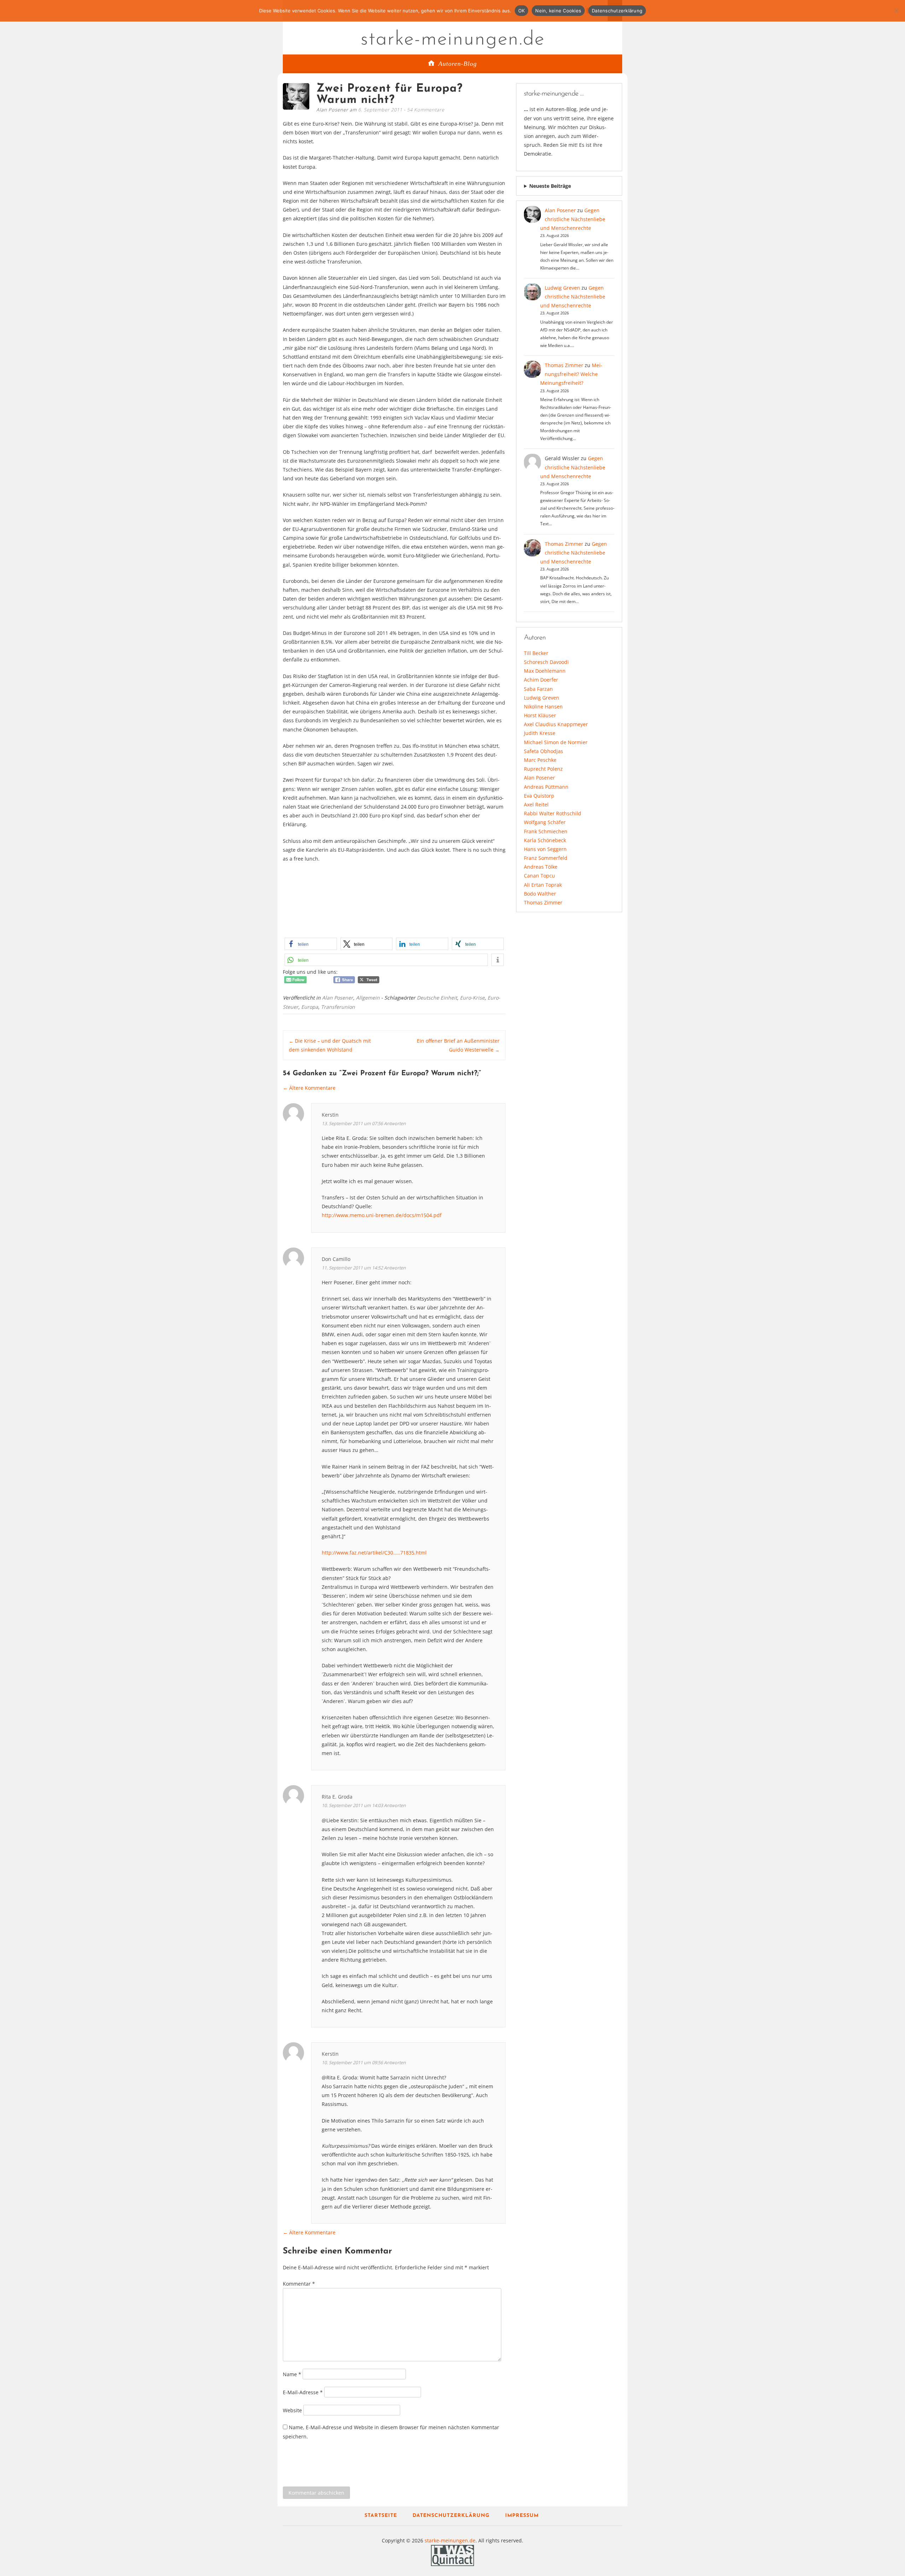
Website (292, 2410)
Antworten (395, 1124)
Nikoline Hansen (543, 707)
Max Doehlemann (545, 671)
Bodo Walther (540, 894)
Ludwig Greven (562, 288)
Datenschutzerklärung (451, 2516)
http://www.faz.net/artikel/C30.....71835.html (374, 1553)
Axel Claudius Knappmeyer (556, 724)
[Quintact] (452, 2555)
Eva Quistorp (539, 796)
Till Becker (536, 653)
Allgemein (368, 998)
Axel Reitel (536, 804)
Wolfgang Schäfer (545, 822)
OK (522, 11)
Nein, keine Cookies (558, 11)
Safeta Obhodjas (544, 751)
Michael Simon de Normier (556, 742)
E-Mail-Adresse (303, 2392)
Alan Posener (338, 998)
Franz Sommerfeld (546, 858)
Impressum (522, 2516)
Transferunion (338, 1007)
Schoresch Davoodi (546, 662)
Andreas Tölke (541, 867)
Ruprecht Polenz (543, 769)
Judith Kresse (540, 733)
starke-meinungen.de (453, 40)
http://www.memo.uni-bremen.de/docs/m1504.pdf (382, 1215)
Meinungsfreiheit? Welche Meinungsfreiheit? (571, 374)
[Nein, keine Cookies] (896, 11)
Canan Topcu (539, 876)
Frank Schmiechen (546, 831)
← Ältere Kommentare (309, 1088)
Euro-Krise (472, 998)
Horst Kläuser (540, 715)
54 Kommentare (426, 110)
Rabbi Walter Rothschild (553, 813)
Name (292, 2374)
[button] (311, 944)
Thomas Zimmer (564, 365)
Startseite (381, 2516)
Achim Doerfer (541, 680)
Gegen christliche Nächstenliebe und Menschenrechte (573, 219)
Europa (310, 1007)
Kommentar (299, 2284)
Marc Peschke (540, 760)
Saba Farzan (538, 689)
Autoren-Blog (458, 64)
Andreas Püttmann (546, 787)
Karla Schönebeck (545, 840)
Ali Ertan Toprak (543, 885)
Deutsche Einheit (437, 998)
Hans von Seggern (545, 849)
